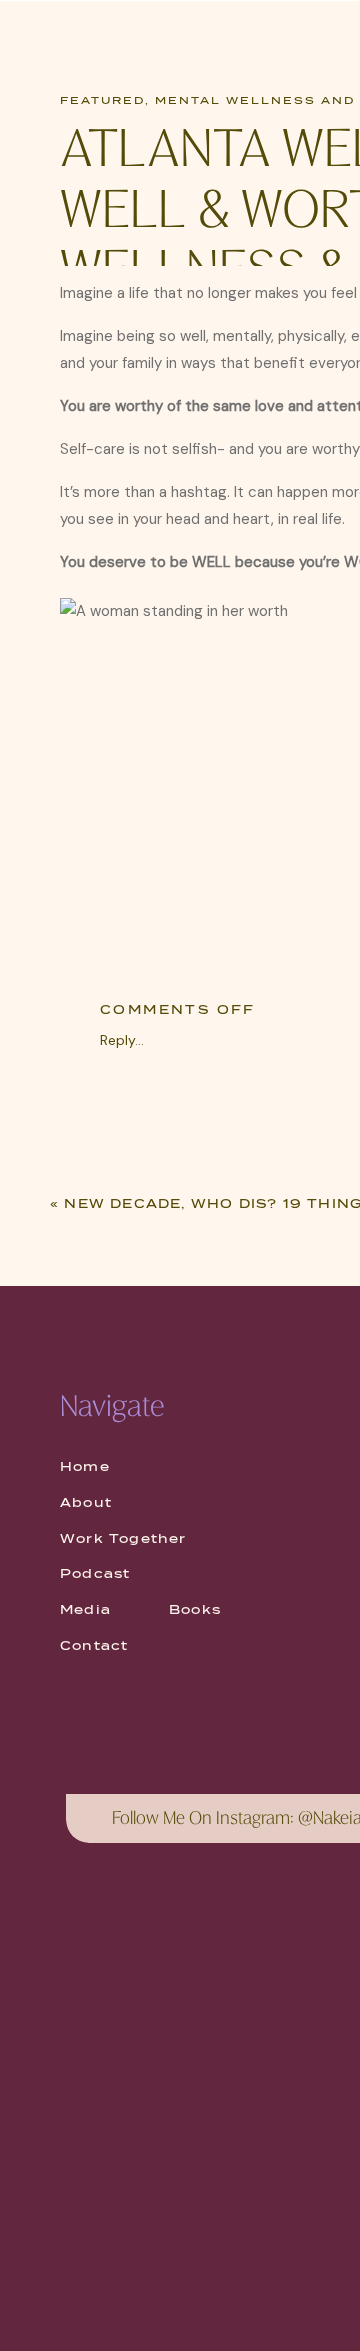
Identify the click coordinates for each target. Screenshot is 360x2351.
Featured (102, 100)
